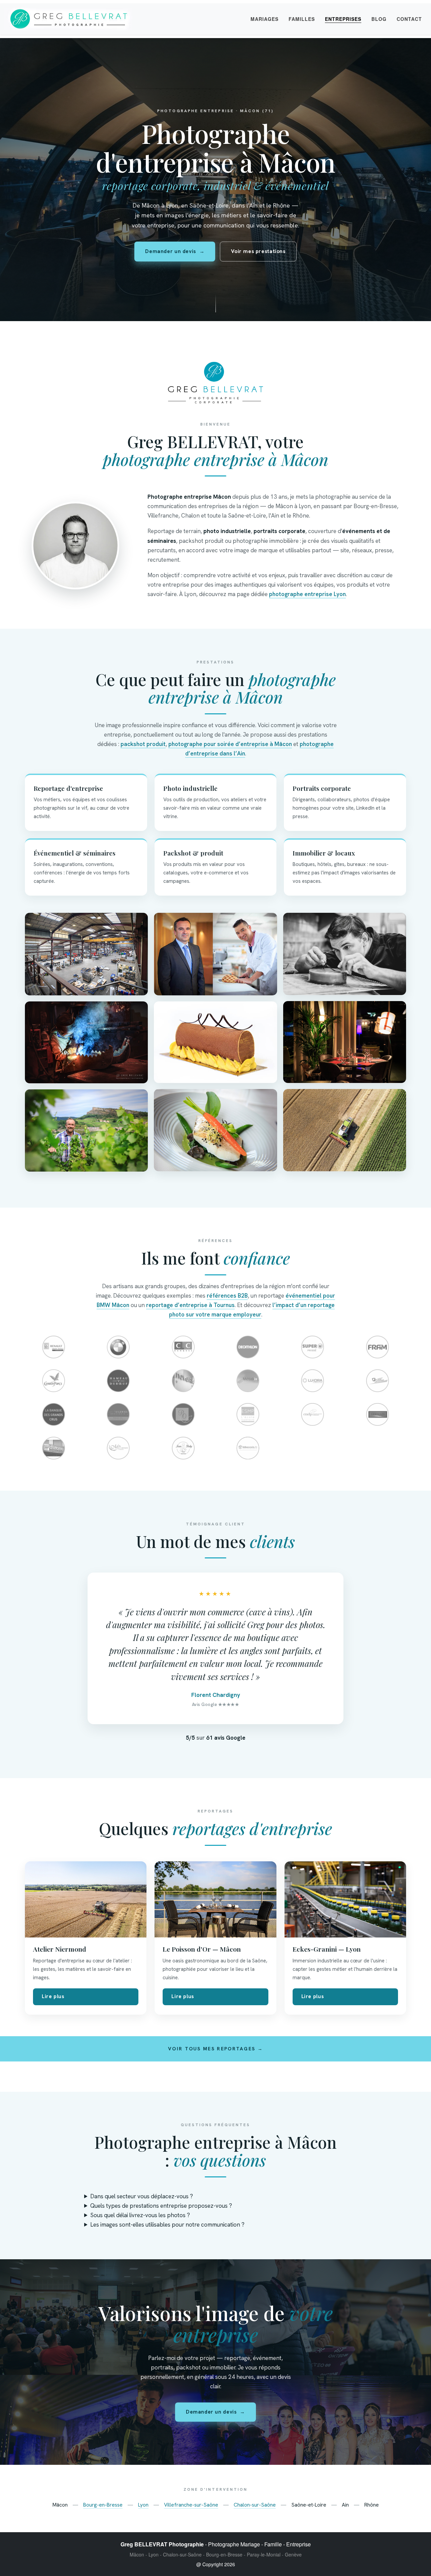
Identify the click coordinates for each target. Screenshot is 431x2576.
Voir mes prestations (258, 251)
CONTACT (409, 19)
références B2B (227, 1296)
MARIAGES (264, 19)
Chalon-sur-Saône (255, 2505)
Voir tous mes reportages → (215, 2049)
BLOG (379, 19)
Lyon (143, 2505)
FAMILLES (302, 19)
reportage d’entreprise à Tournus (190, 1305)
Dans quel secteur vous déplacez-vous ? (142, 2196)
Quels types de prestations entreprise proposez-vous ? (161, 2206)
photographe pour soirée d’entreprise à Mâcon (230, 744)
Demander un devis (175, 251)
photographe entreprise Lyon (307, 594)
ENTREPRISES (343, 19)
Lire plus (53, 1996)
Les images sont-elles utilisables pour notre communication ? (167, 2225)
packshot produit (143, 744)
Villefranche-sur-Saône (191, 2505)
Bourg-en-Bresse (103, 2505)
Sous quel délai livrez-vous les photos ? (140, 2215)
